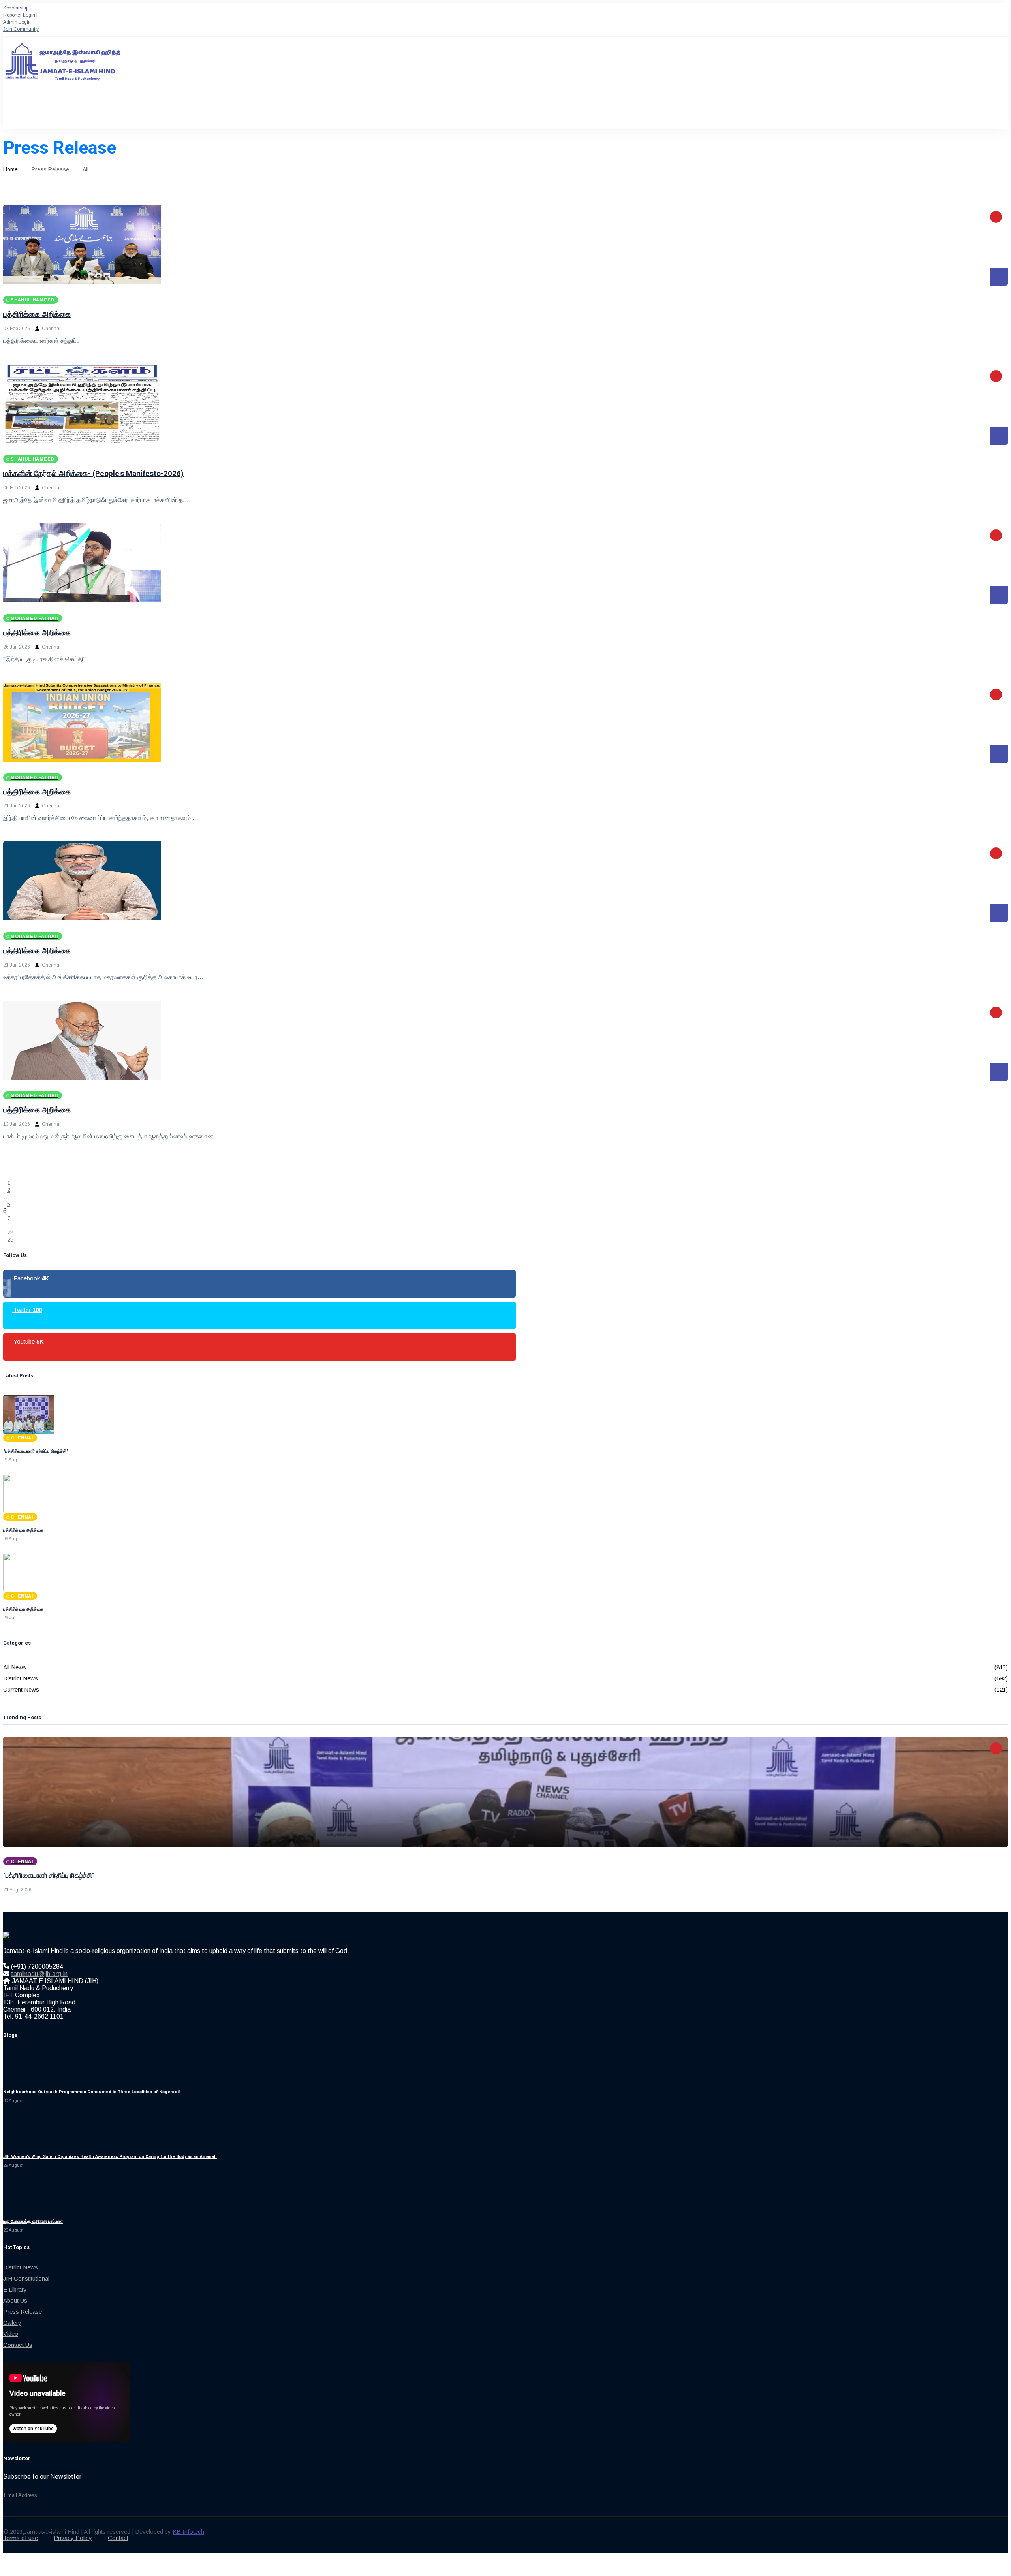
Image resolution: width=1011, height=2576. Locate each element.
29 (10, 1239)
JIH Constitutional (26, 2278)
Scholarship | (17, 8)
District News (21, 1678)
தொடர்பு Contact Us (382, 111)
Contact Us (18, 2345)
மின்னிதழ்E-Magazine (336, 111)
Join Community (21, 29)
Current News (21, 1689)
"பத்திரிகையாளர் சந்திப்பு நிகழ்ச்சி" (49, 1875)
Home (10, 169)
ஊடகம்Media (297, 111)
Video (11, 2334)
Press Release (23, 2312)
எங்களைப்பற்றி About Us (47, 111)
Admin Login (17, 22)
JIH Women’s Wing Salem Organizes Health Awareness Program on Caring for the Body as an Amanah (110, 2157)
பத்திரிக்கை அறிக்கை (37, 314)
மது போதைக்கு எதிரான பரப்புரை (33, 2221)
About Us (15, 2300)
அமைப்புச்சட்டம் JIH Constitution (94, 111)
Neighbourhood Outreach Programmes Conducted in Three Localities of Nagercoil (91, 2092)
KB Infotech (188, 2532)
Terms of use (21, 2538)
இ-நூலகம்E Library (229, 111)
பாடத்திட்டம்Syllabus (189, 111)
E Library (15, 2289)
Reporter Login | (20, 15)
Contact (118, 2538)
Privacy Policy (73, 2538)
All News (15, 1667)
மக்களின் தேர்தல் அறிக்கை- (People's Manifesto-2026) (93, 474)
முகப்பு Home (15, 111)
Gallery (12, 2323)
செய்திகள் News (267, 111)
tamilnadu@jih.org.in (39, 1974)
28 (10, 1232)
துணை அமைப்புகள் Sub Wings (145, 111)
